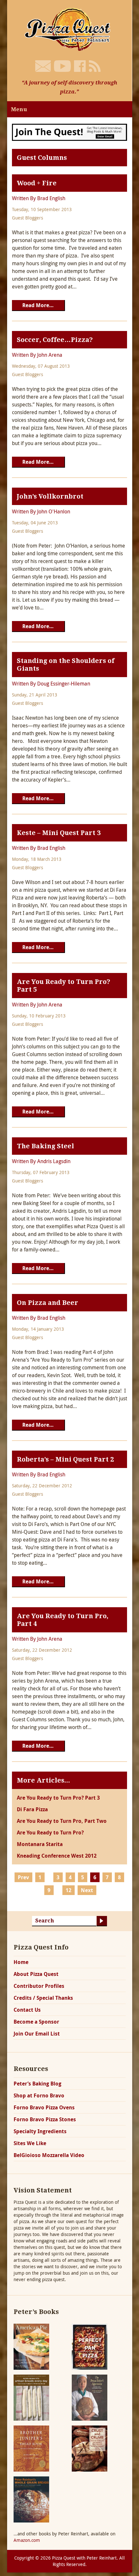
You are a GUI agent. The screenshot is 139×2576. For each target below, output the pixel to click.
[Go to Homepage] (69, 29)
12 (69, 1890)
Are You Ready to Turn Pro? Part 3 (58, 1798)
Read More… (38, 305)
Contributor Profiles (39, 1986)
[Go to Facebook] (80, 66)
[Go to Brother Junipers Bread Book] (31, 2448)
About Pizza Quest (36, 1974)
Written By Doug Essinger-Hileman (51, 684)
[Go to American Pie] (31, 2346)
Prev (23, 1877)
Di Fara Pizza (32, 1809)
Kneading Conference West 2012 (57, 1856)
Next (87, 1890)
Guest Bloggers (27, 218)
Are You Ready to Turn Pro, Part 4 (63, 1620)
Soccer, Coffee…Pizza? (55, 340)
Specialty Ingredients (40, 2131)
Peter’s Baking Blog (37, 2084)
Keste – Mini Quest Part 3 (59, 833)
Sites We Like (30, 2143)
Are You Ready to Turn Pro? (50, 1832)
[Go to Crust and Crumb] (90, 2448)
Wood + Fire (37, 183)
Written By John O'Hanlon (41, 511)
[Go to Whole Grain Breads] (31, 2499)
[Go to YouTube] (62, 66)
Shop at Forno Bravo (39, 2095)
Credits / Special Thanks (43, 1998)
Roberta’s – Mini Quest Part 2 (65, 1459)
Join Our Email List (37, 2034)
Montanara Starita (40, 1844)
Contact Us (27, 2010)
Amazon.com (27, 2540)
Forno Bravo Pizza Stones (45, 2119)
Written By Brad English (39, 198)
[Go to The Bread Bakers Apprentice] (90, 2397)
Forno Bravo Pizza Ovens (44, 2107)
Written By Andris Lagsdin (41, 1161)
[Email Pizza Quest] (43, 66)
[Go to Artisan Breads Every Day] (31, 2397)
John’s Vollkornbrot (50, 496)
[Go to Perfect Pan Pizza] (90, 2346)
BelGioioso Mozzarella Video (49, 2155)
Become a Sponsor (36, 2022)
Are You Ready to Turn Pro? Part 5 (64, 986)
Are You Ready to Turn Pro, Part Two (62, 1821)
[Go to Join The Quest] (69, 132)
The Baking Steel (45, 1146)
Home (21, 1962)
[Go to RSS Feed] (95, 66)
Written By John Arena (37, 355)
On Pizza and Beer (48, 1303)
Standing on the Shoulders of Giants (66, 665)
